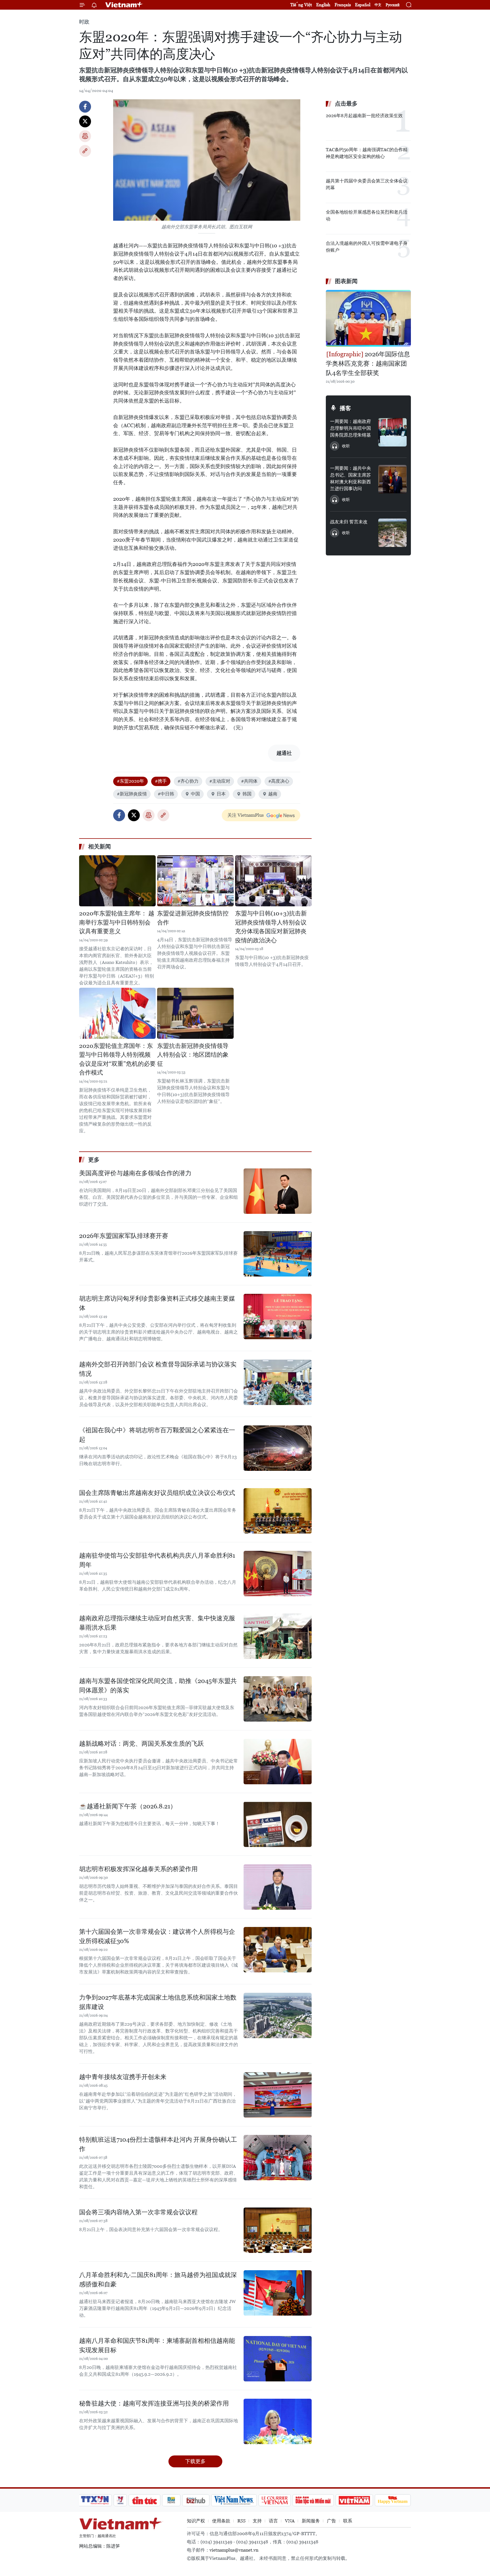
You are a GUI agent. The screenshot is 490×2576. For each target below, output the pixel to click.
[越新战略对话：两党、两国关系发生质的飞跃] (278, 1762)
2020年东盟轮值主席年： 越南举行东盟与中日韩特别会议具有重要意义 (117, 922)
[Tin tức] (145, 2500)
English (323, 5)
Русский (393, 5)
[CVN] (274, 2500)
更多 (94, 1160)
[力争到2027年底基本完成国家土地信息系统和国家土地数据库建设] (278, 2015)
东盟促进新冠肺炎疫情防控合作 (193, 918)
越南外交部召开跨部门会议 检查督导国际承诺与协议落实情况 (158, 1369)
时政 (84, 22)
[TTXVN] (95, 2500)
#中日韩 (166, 794)
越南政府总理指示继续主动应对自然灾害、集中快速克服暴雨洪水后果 (157, 1623)
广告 (331, 2521)
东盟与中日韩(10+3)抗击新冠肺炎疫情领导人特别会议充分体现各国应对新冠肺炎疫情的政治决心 (271, 927)
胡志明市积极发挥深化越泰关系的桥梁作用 (138, 1869)
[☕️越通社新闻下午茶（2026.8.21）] (278, 1824)
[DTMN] (313, 2500)
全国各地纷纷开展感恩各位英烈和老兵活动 (367, 215)
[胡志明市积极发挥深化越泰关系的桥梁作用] (278, 1887)
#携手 (161, 781)
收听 (346, 446)
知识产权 (196, 2521)
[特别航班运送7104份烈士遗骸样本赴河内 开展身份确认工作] (278, 2158)
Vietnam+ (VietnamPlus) (124, 5)
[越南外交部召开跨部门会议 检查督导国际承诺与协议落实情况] (278, 1382)
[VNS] (234, 2500)
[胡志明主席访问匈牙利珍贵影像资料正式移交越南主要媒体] (278, 1317)
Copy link (85, 151)
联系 (348, 2521)
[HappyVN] (393, 2500)
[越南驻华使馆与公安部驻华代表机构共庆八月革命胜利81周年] (278, 1574)
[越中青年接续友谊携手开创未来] (278, 2095)
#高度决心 (279, 781)
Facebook (85, 107)
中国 (195, 794)
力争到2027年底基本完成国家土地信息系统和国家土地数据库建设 (158, 2002)
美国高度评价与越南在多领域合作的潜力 (135, 1173)
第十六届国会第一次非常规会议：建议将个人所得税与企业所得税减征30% (157, 1936)
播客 (345, 408)
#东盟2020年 (130, 781)
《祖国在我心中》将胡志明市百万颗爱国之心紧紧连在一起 (157, 1435)
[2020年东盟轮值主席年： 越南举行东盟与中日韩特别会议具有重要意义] (117, 881)
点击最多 (346, 104)
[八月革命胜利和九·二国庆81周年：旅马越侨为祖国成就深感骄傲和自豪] (278, 2293)
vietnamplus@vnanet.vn (234, 2550)
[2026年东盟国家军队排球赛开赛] (278, 1254)
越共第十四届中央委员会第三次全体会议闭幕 (367, 184)
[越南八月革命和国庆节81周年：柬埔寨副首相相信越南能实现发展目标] (278, 2359)
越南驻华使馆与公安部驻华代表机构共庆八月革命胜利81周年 (157, 1560)
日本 (221, 794)
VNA (290, 2521)
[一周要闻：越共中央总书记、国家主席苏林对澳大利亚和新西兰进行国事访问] (392, 479)
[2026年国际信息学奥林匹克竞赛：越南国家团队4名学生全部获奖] (368, 318)
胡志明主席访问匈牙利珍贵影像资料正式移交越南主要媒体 (157, 1303)
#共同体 (249, 781)
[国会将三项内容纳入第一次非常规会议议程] (278, 2230)
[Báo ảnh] (354, 2500)
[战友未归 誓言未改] (392, 533)
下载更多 (195, 2461)
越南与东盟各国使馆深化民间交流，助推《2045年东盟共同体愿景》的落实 (158, 1686)
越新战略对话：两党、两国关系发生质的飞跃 (141, 1744)
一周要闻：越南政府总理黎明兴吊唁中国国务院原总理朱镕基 (350, 428)
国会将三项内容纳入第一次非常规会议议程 (138, 2212)
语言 (273, 2521)
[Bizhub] (196, 2500)
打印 (85, 136)
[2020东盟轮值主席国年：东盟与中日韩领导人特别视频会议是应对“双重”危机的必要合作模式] (117, 1013)
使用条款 (221, 2521)
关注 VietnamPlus (246, 815)
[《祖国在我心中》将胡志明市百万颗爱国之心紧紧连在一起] (278, 1448)
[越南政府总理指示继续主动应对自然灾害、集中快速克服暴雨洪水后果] (278, 1636)
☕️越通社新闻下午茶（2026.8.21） (128, 1806)
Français (343, 5)
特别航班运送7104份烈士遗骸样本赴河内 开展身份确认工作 (158, 2144)
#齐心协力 (188, 781)
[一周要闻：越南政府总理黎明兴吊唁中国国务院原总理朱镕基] (392, 432)
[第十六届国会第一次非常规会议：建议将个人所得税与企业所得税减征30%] (278, 1950)
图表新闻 (346, 281)
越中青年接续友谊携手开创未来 (123, 2077)
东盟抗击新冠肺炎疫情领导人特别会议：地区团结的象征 (193, 1055)
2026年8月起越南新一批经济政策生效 (364, 116)
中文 (378, 5)
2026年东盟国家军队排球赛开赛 (124, 1236)
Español (363, 5)
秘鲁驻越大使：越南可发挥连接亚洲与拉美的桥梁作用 (154, 2403)
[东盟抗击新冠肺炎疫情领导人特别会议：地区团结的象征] (195, 1013)
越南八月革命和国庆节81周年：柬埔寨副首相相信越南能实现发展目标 (157, 2345)
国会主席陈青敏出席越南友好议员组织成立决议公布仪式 (157, 1493)
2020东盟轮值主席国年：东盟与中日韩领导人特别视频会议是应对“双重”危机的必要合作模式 (117, 1059)
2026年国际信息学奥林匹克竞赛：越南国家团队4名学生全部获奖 (368, 364)
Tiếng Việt (301, 5)
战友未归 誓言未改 (349, 522)
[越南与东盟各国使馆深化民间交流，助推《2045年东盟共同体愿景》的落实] (278, 1699)
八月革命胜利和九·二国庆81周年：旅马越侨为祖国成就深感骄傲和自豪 (158, 2280)
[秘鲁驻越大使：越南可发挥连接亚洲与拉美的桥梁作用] (278, 2421)
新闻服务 (311, 2521)
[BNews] (171, 2500)
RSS (241, 2521)
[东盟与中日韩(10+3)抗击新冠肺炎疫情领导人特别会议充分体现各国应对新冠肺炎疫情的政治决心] (273, 881)
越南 (273, 794)
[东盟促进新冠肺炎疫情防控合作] (195, 881)
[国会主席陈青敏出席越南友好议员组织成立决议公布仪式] (278, 1511)
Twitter (85, 121)
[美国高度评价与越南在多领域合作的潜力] (278, 1191)
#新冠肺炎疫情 (132, 794)
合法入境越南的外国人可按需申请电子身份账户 (367, 247)
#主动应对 (220, 781)
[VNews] (120, 2500)
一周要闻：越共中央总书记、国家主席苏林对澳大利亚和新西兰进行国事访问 (350, 478)
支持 (257, 2521)
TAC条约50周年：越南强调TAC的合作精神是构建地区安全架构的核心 (367, 153)
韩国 (247, 794)
